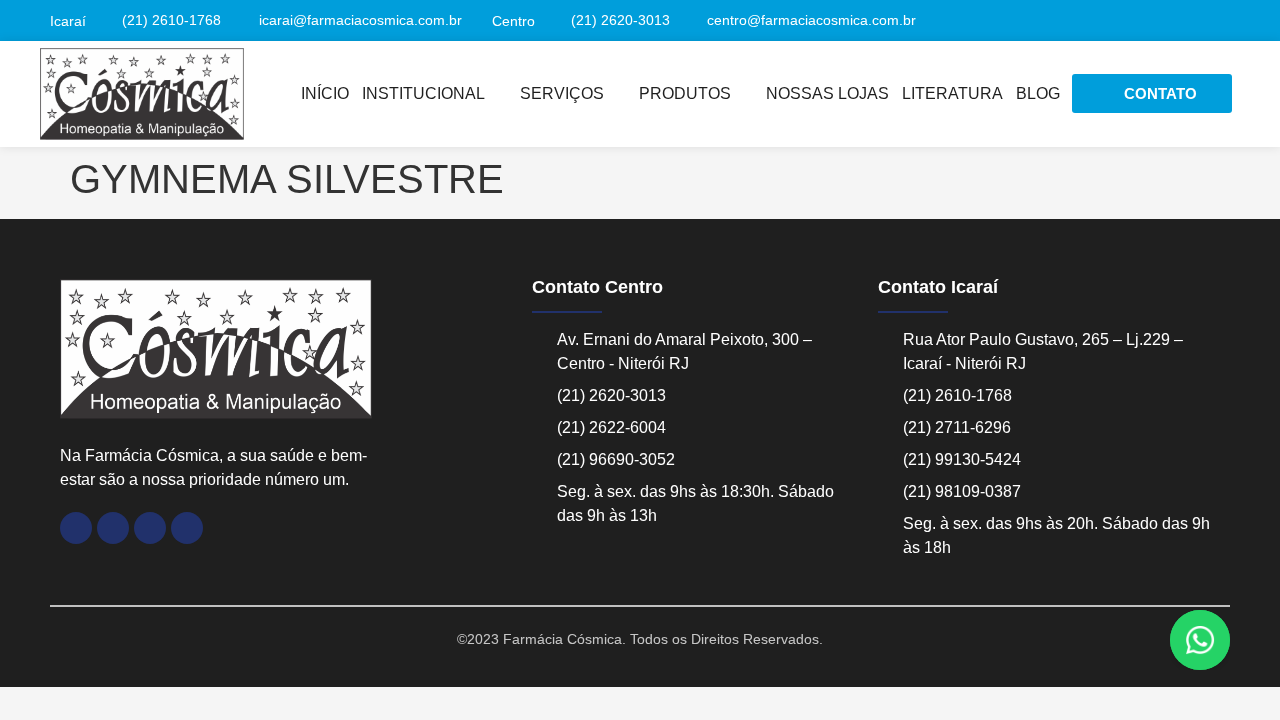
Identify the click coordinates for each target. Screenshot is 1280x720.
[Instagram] (1117, 20)
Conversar (1227, 640)
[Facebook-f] (1151, 20)
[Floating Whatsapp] (1200, 640)
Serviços (562, 93)
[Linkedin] (1186, 20)
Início (325, 93)
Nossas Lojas (827, 93)
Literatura (952, 93)
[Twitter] (1220, 20)
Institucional (423, 93)
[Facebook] (76, 528)
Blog (1038, 93)
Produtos (685, 93)
